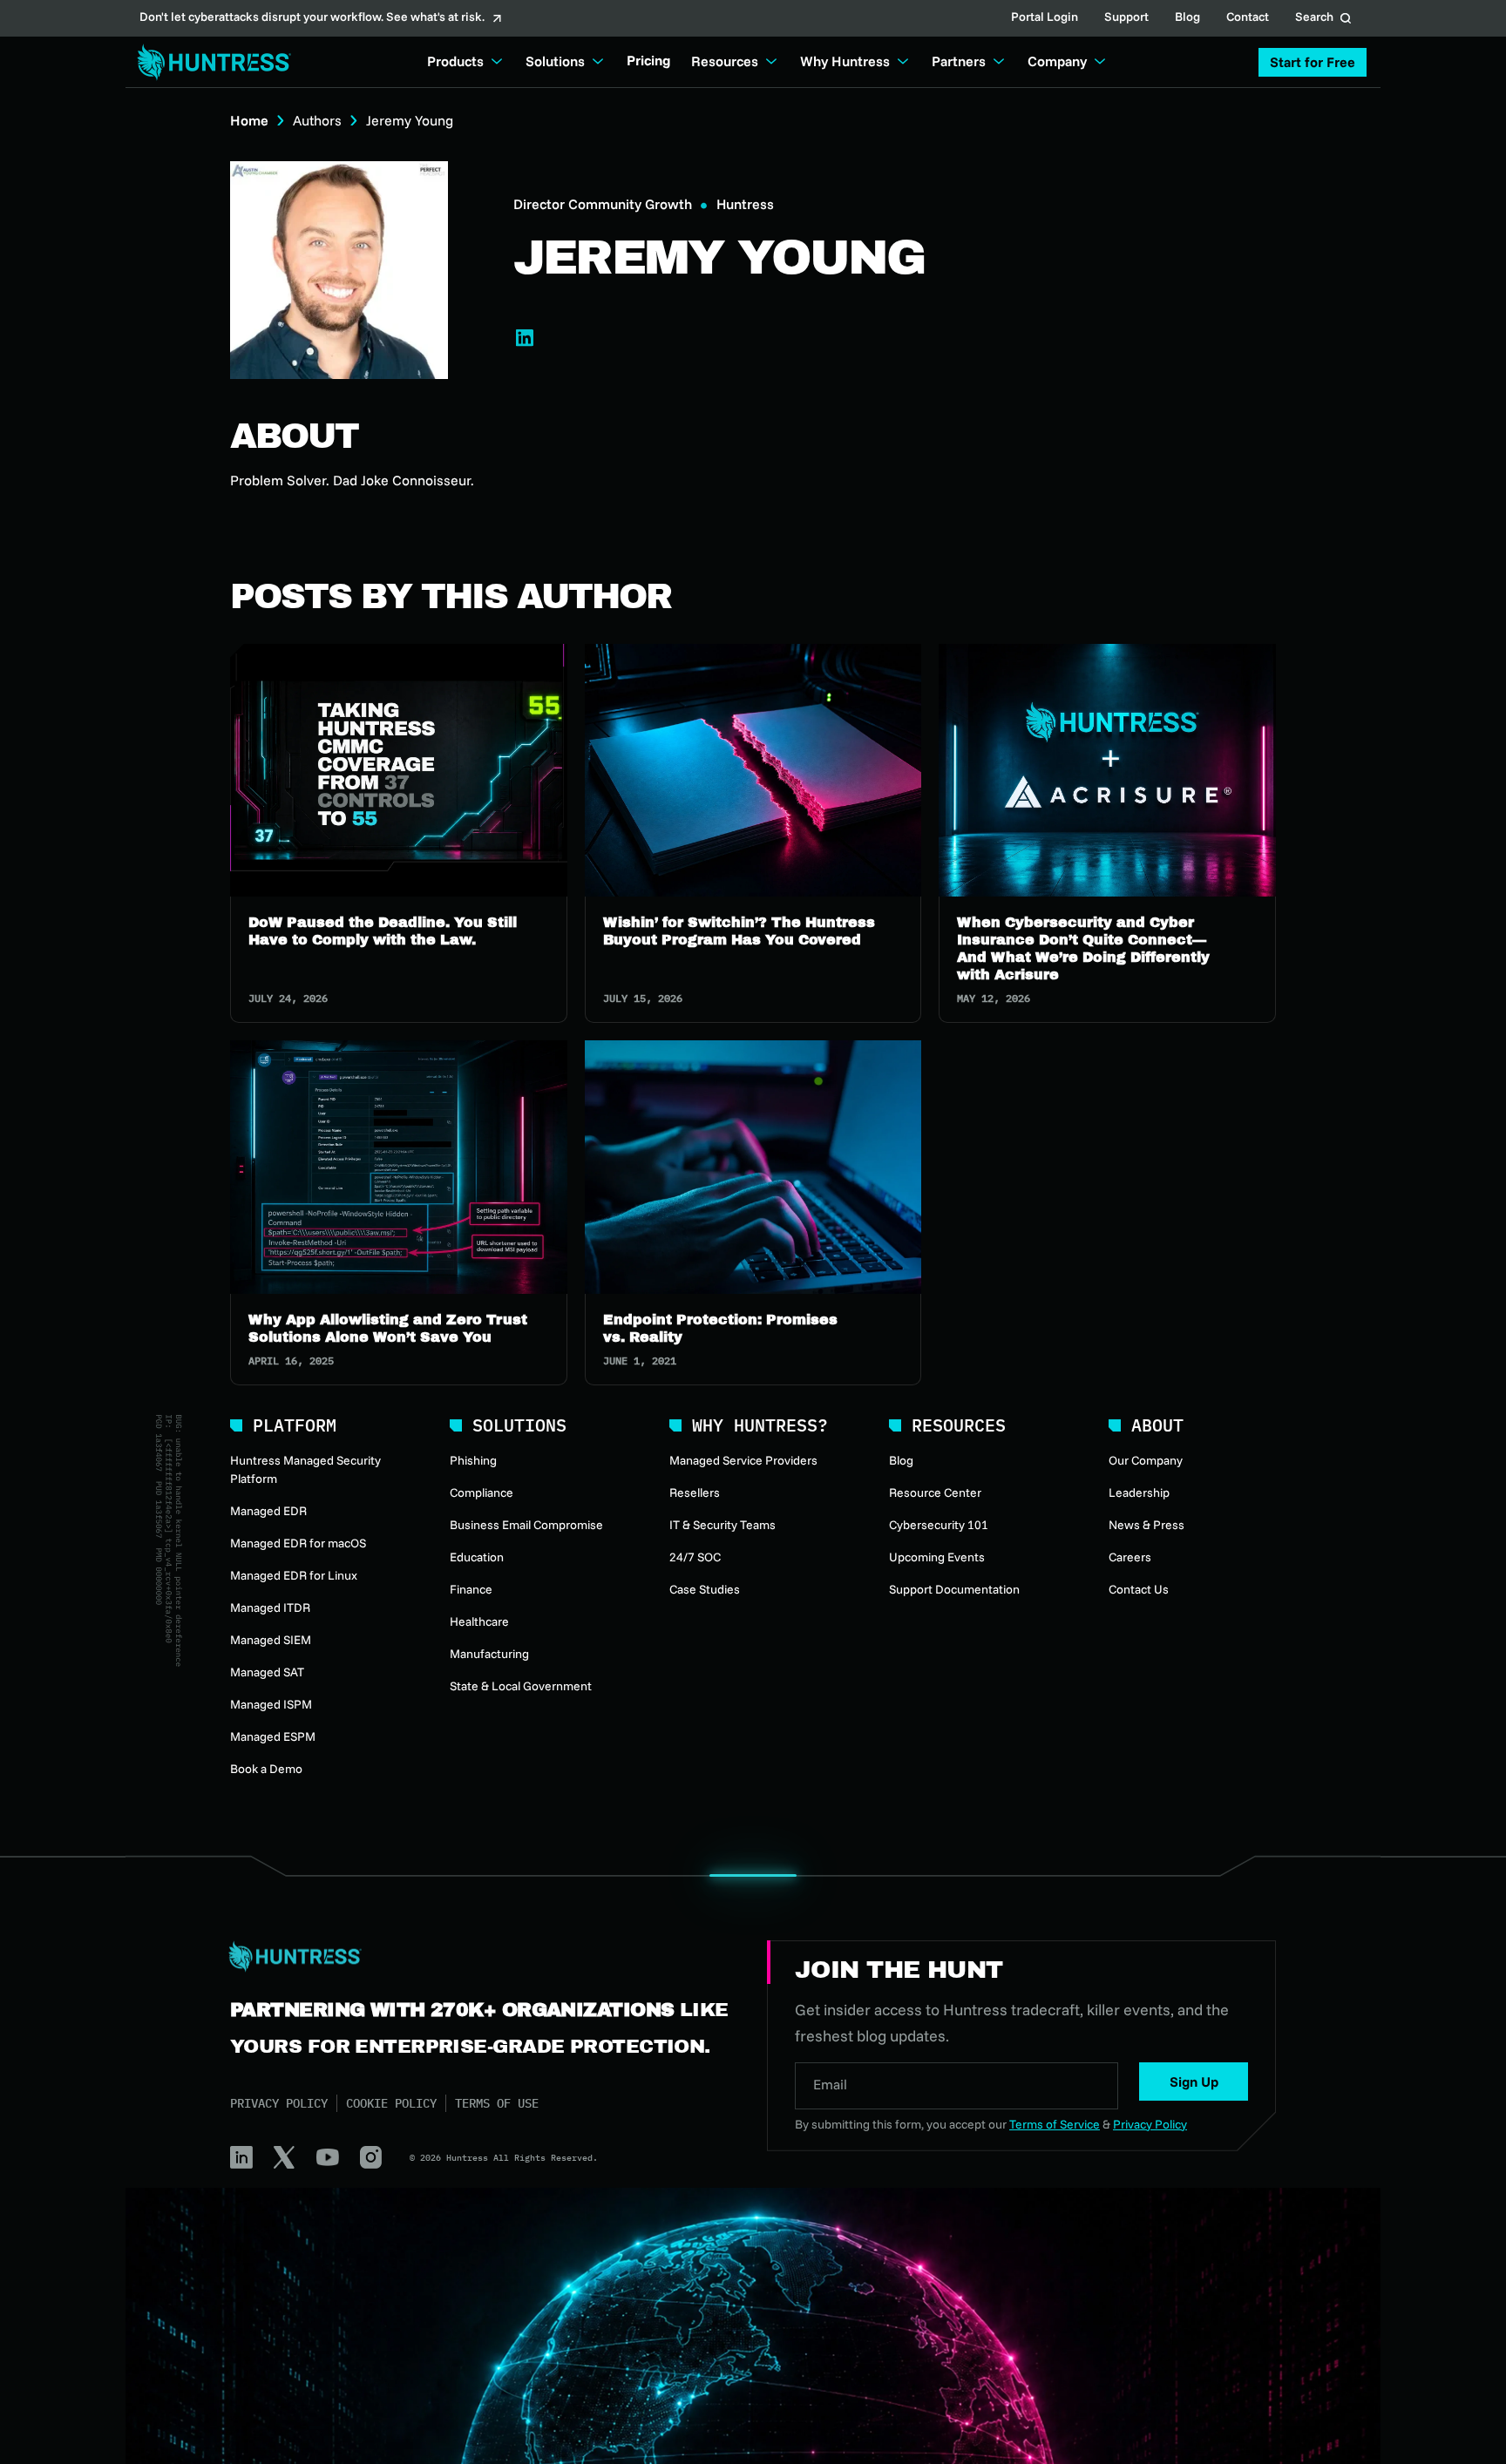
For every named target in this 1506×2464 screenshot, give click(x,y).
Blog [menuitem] (901, 1460)
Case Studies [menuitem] (705, 1589)
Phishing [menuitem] (473, 1460)
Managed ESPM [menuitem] (273, 1736)
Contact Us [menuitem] (1139, 1589)
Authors (317, 120)
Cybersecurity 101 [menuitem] (939, 1525)
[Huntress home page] (478, 1957)
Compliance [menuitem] (482, 1493)
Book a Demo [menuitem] (266, 1769)
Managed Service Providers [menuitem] (743, 1460)
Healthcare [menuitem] (479, 1621)
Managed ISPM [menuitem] (271, 1704)
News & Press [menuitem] (1146, 1525)
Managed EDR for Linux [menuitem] (294, 1575)
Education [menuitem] (477, 1557)
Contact (1248, 18)
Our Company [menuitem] (1146, 1460)
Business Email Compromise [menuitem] (526, 1525)
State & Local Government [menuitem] (521, 1686)
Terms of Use (497, 2103)
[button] (1313, 62)
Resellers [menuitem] (695, 1493)
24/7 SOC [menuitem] (695, 1557)
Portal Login (1045, 18)
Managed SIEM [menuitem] (271, 1640)
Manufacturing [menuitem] (489, 1654)
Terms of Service (1055, 2124)
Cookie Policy (391, 2103)
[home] (209, 62)
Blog (1187, 18)
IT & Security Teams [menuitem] (722, 1525)
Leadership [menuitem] (1139, 1493)
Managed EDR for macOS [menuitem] (298, 1543)
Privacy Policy (279, 2103)
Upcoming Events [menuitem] (937, 1557)
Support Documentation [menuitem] (954, 1589)
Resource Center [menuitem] (935, 1493)
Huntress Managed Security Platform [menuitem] (305, 1469)
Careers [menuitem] (1130, 1557)
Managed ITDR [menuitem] (270, 1608)
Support (1126, 18)
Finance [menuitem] (471, 1589)
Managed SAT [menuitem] (267, 1672)
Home (249, 120)
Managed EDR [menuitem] (268, 1511)
